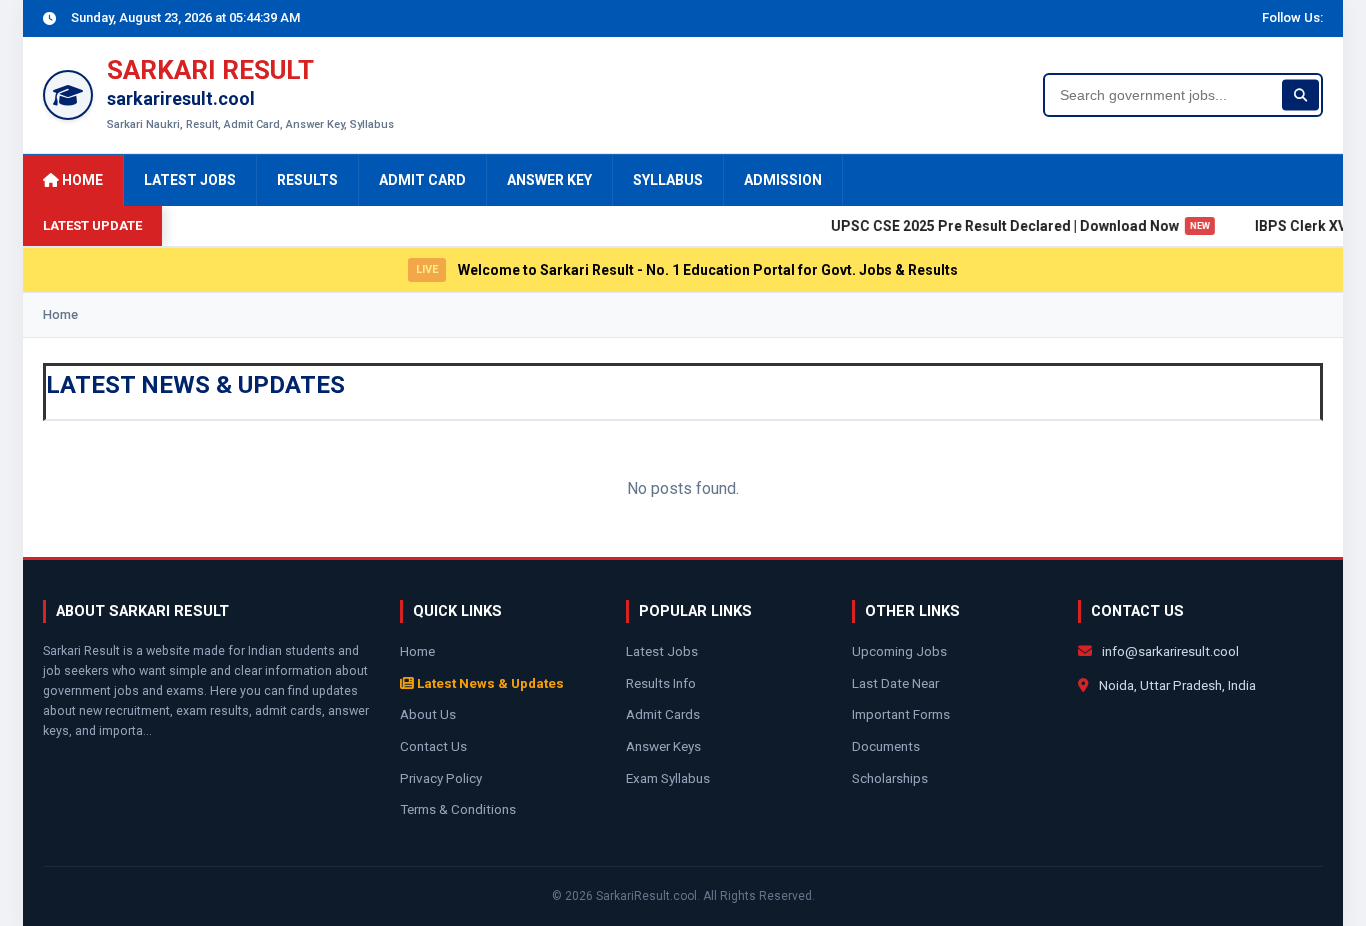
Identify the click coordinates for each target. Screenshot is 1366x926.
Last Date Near (895, 683)
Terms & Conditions (458, 809)
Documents (886, 746)
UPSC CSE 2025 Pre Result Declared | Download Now (1016, 226)
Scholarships (890, 778)
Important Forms (901, 714)
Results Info (661, 683)
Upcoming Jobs (899, 651)
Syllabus (668, 180)
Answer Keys (663, 746)
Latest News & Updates (489, 683)
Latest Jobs (190, 180)
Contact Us (433, 746)
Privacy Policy (441, 778)
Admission (783, 180)
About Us (428, 714)
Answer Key (549, 180)
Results (307, 180)
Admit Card (422, 180)
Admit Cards (663, 714)
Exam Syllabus (668, 778)
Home (81, 180)
